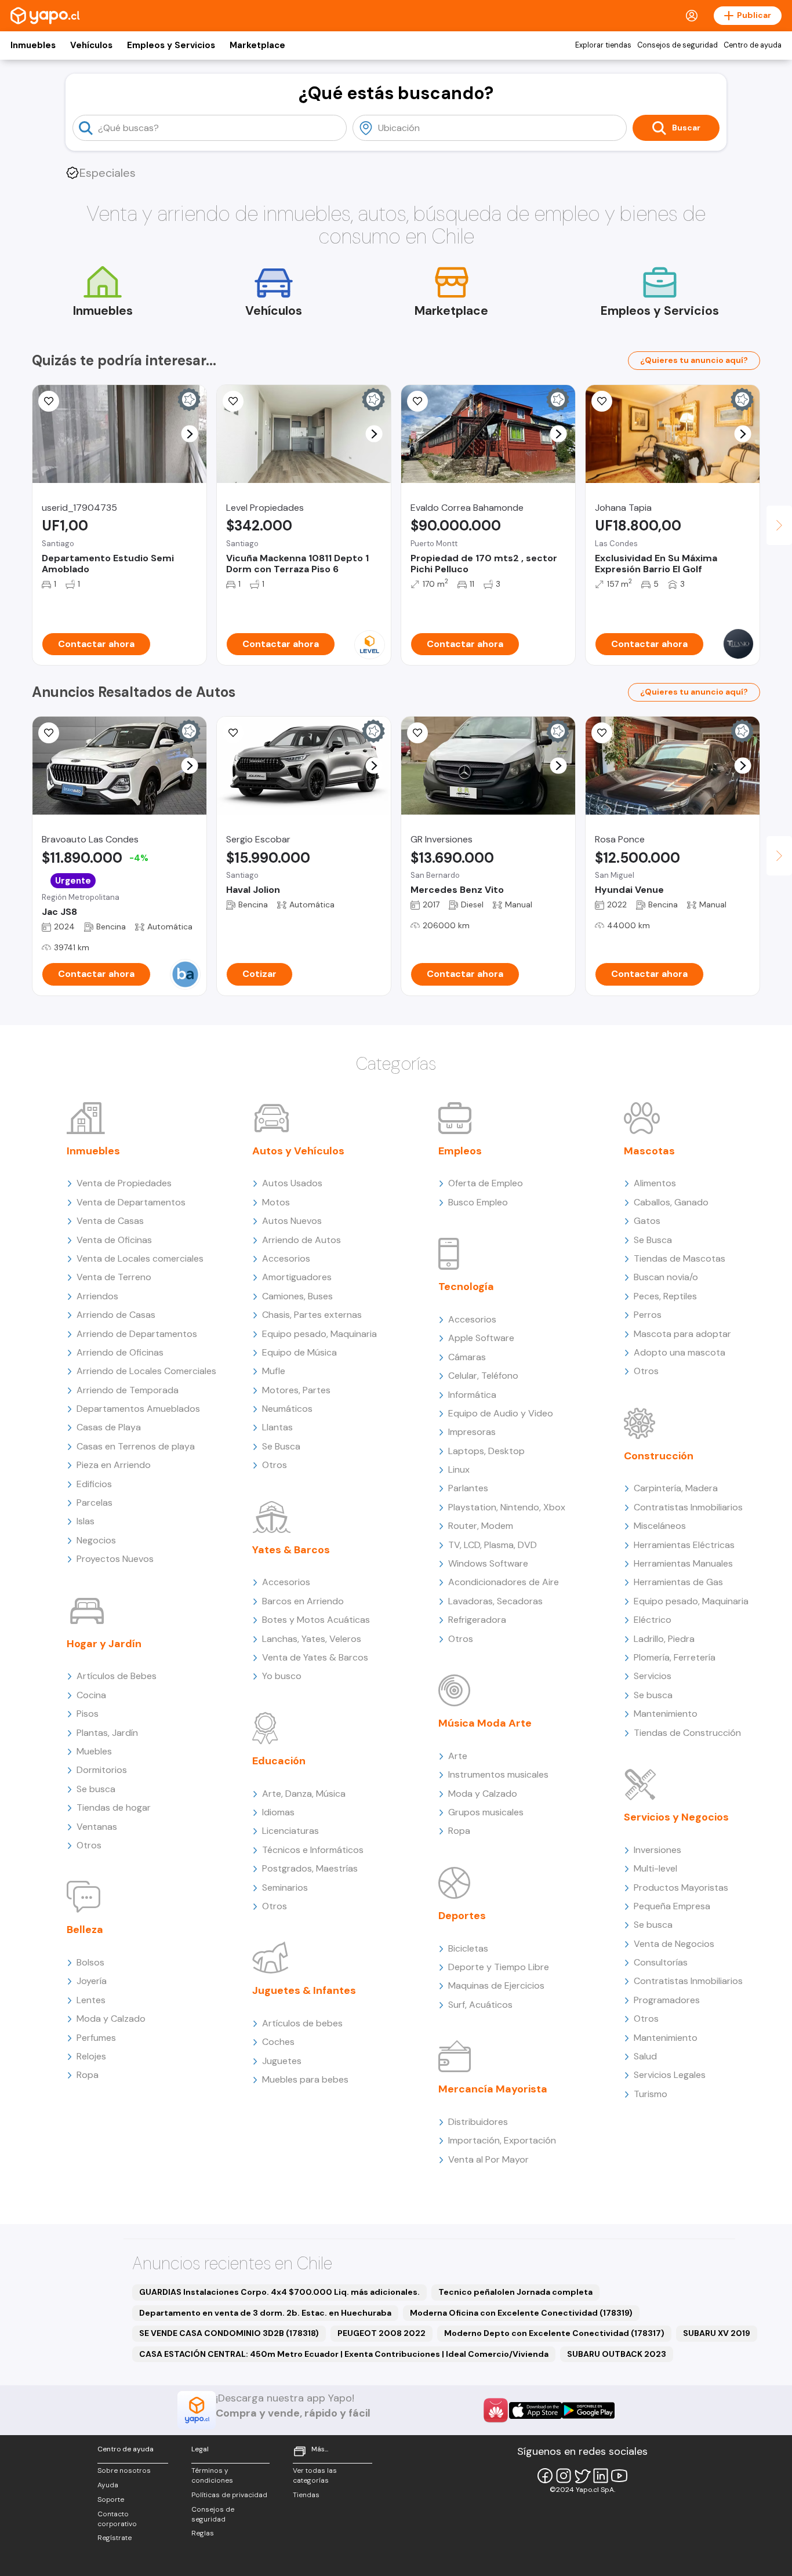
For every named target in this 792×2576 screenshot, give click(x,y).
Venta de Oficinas (114, 1240)
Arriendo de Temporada (128, 1390)
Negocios (96, 1540)
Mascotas (649, 1151)
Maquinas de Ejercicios (496, 1985)
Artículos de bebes (302, 2023)
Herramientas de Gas (678, 1582)
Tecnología (466, 1287)
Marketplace (257, 45)
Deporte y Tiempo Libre (499, 1967)
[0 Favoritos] (602, 401)
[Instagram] (564, 2476)
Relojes (91, 2056)
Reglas (203, 2533)
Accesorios (286, 1258)
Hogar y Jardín (104, 1644)
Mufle (274, 1371)
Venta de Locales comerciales (140, 1258)
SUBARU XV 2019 (717, 2333)
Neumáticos (287, 1409)
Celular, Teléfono (483, 1376)
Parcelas (95, 1503)
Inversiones (657, 1850)
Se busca (96, 1789)
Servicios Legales (670, 2075)
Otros (89, 1845)
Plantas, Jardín (107, 1733)
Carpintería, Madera (676, 1488)
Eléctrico (653, 1620)
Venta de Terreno (114, 1277)
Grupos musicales (486, 1812)
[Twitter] (582, 2476)
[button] (190, 434)
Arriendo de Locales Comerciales (146, 1371)
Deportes (462, 1916)
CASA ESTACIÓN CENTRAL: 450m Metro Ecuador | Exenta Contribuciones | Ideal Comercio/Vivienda (344, 2354)
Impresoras (472, 1432)
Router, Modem (481, 1526)
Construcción (659, 1456)
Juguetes (282, 2061)
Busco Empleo (478, 1202)
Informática (472, 1395)
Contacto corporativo (117, 2519)
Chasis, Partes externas (312, 1315)
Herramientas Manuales (683, 1563)
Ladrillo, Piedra (664, 1639)
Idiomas (278, 1812)
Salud (645, 2056)
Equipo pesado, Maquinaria (319, 1334)
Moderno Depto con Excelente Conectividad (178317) (554, 2333)
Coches (278, 2042)
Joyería (92, 1981)
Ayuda (108, 2485)
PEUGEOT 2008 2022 (382, 2333)
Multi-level (655, 1868)
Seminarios (285, 1888)
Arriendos (97, 1296)
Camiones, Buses (297, 1296)
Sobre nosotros (124, 2470)
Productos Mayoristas (681, 1888)
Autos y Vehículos (298, 1151)
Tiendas (306, 2495)
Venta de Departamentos (131, 1202)
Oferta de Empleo (486, 1183)
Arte (458, 1756)
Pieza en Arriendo (114, 1465)
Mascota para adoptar (682, 1334)
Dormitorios (102, 1770)
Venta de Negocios (674, 1944)
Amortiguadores (297, 1277)
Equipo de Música (299, 1352)
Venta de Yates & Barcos (315, 1657)
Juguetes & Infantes (304, 1990)
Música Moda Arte (485, 1723)
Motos (276, 1202)
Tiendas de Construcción (687, 1733)
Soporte (111, 2499)
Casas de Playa (109, 1427)
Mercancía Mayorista (493, 2089)
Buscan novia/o (666, 1277)
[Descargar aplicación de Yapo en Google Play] (588, 2410)
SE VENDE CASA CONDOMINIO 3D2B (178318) (229, 2333)
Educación (279, 1761)
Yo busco (282, 1676)
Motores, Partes (296, 1390)
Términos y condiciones (212, 2475)
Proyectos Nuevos (115, 1559)
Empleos (460, 1151)
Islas (86, 1521)
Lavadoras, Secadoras (495, 1601)
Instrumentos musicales (498, 1774)
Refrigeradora (477, 1620)
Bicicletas (468, 1948)
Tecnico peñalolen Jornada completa (515, 2292)
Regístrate (115, 2538)
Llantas (277, 1427)
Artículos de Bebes (117, 1676)
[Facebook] (545, 2476)
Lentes (91, 2000)
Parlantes (468, 1488)
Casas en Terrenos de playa (136, 1446)
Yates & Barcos (291, 1550)
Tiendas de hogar (114, 1807)
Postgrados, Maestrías (310, 1868)
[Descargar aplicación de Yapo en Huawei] (496, 2410)
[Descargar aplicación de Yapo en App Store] (535, 2410)
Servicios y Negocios (676, 1817)
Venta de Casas (110, 1221)
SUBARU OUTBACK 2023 (617, 2354)
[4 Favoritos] (49, 401)
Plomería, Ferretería (675, 1657)
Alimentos (655, 1183)
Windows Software (488, 1563)
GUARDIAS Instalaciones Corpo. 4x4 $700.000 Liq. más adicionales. (279, 2292)
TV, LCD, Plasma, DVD (493, 1545)
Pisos (88, 1714)
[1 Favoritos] (417, 733)
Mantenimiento (666, 1714)
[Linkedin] (601, 2476)
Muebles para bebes (305, 2079)
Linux (459, 1469)
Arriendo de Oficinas (120, 1352)
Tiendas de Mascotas (680, 1258)
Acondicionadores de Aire (504, 1582)
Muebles (94, 1751)
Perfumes (96, 2038)
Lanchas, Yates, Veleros (312, 1639)
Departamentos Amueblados (138, 1409)
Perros (648, 1315)
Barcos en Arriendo (303, 1601)
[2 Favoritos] (417, 401)
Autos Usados (292, 1183)
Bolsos (90, 1962)
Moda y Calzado (111, 2019)
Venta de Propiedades (124, 1183)
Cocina (91, 1695)
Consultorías (661, 1962)
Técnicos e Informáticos (313, 1850)
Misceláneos (660, 1526)
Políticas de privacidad (229, 2495)
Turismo (651, 2094)
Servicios (653, 1676)
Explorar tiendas (603, 45)
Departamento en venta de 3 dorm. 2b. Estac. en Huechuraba (265, 2313)
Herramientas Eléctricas (684, 1545)
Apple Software (481, 1338)
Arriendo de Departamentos (137, 1334)
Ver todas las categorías (315, 2475)
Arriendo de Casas (116, 1315)
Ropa (88, 2075)
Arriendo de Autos (301, 1240)
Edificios (94, 1484)
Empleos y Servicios (171, 45)
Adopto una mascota (680, 1352)
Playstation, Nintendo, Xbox (507, 1507)
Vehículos (91, 45)
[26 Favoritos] (233, 401)
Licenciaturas (290, 1831)
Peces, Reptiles (665, 1296)
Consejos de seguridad (677, 45)
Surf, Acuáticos (480, 2005)
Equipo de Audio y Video (501, 1413)
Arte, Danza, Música (304, 1794)
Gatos (647, 1221)
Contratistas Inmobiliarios (688, 1507)
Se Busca (281, 1446)
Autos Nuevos (292, 1221)
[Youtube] (619, 2476)
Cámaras (467, 1357)
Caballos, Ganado (671, 1202)
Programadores (667, 2000)
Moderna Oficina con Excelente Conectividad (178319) (521, 2313)
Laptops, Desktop (486, 1451)
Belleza (85, 1930)
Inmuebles (33, 45)
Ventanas (97, 1827)
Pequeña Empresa (672, 1906)
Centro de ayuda (753, 45)
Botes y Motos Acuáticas (316, 1620)
